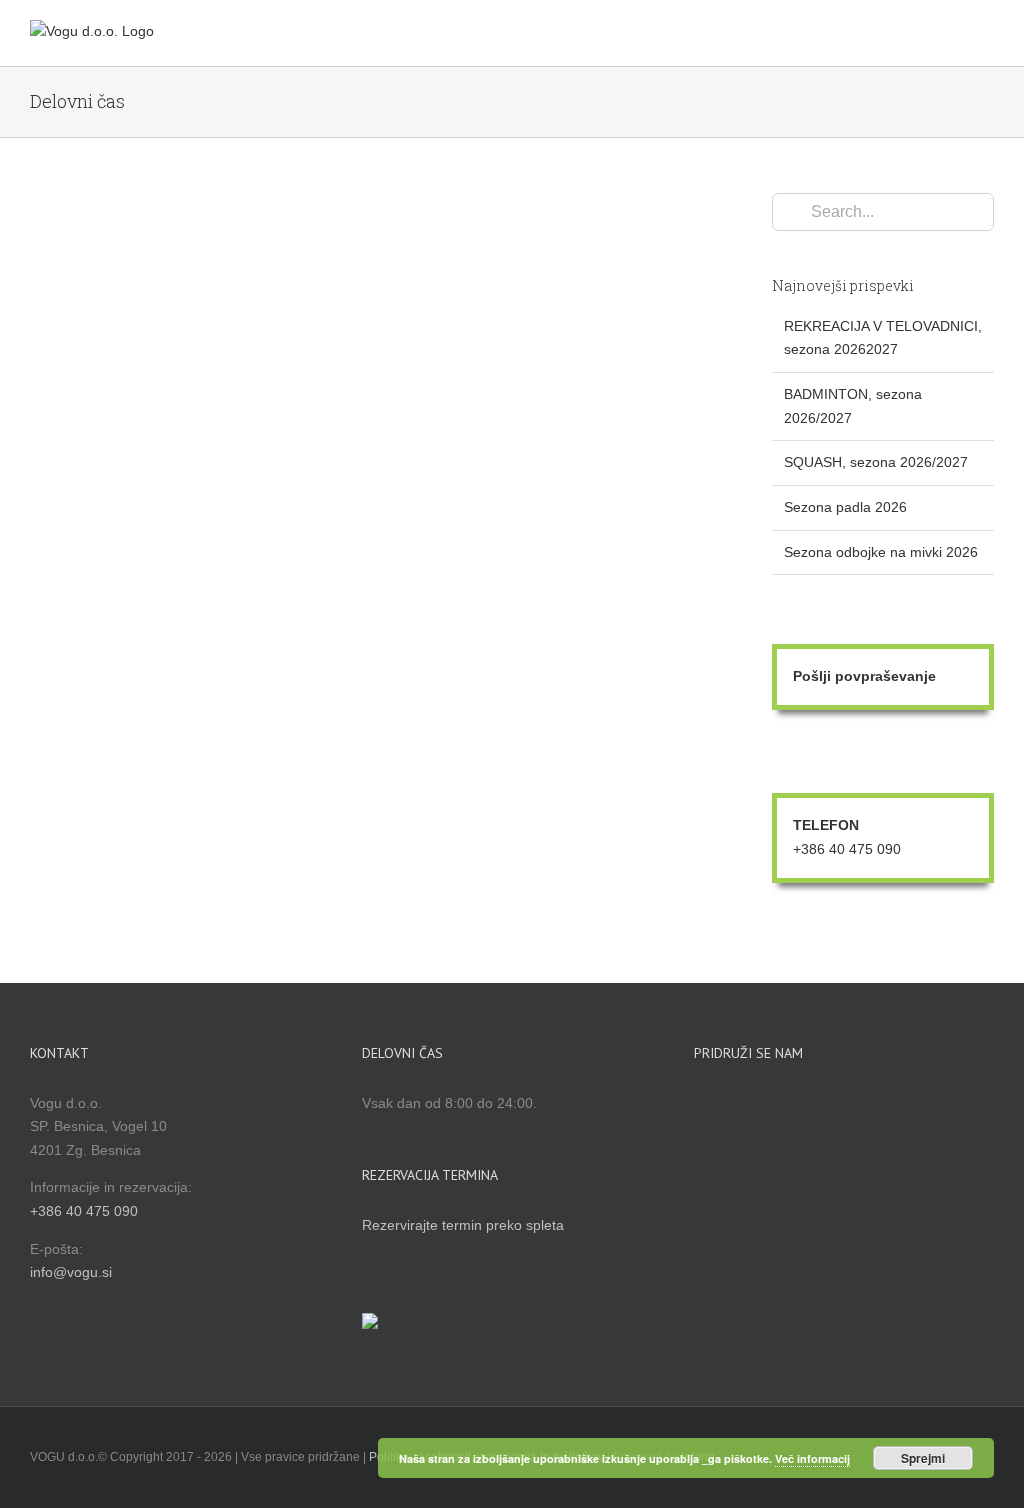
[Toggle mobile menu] (986, 35)
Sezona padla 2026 (845, 507)
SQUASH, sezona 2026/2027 (876, 462)
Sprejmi (923, 1458)
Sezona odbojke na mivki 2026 (881, 552)
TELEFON (826, 825)
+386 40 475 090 (847, 849)
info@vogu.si (71, 1272)
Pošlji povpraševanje (864, 676)
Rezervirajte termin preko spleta (463, 1225)
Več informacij (812, 1458)
